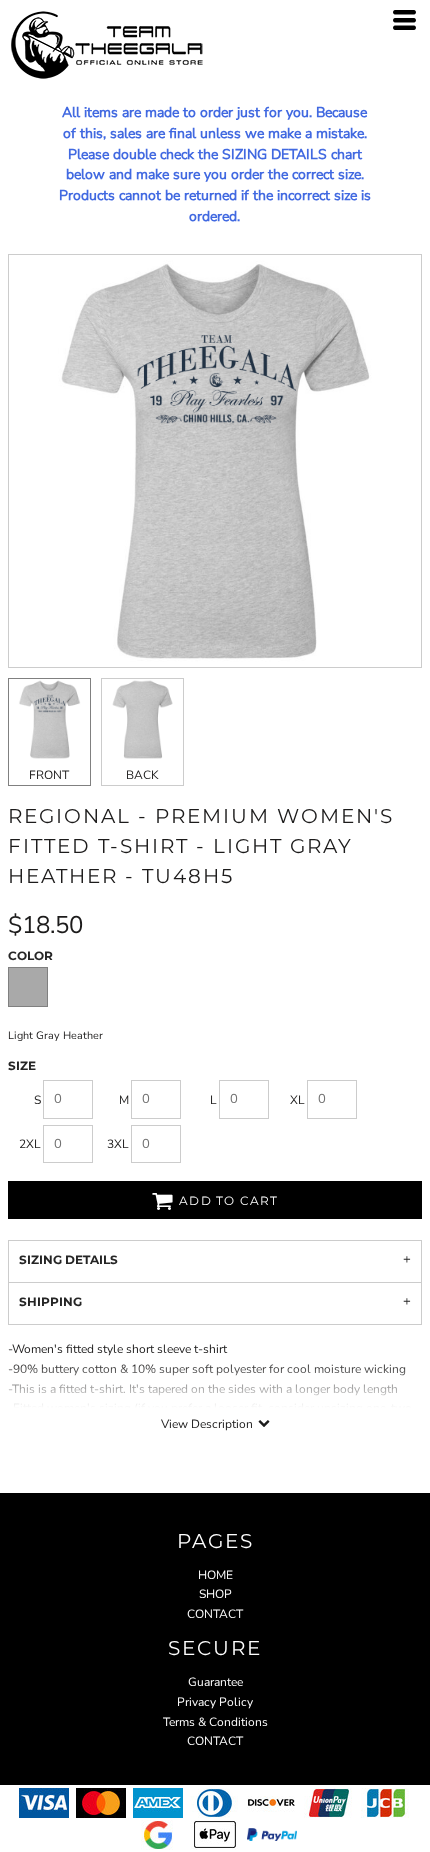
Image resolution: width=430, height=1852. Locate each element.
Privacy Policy (215, 1702)
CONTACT (215, 1614)
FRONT (49, 775)
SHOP (215, 1594)
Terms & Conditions (215, 1722)
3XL (118, 1144)
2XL (30, 1144)
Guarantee (215, 1682)
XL (297, 1100)
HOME (215, 1575)
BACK (142, 775)
